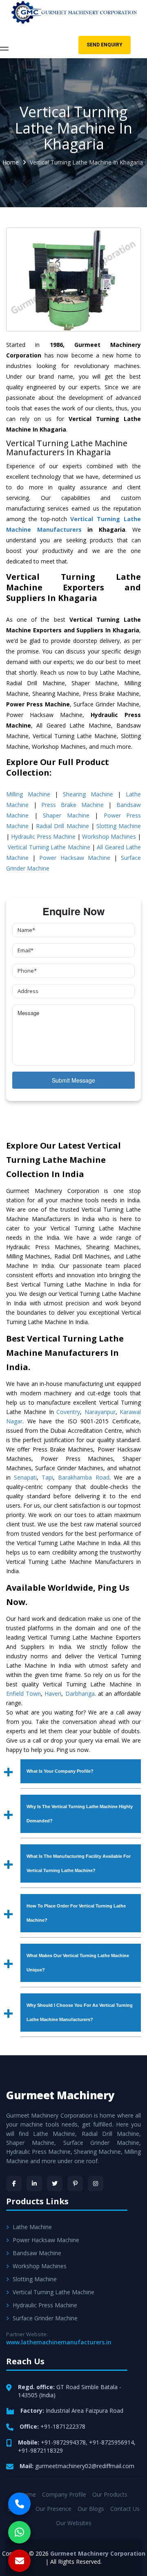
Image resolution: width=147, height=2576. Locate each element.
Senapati (25, 1477)
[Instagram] (96, 2184)
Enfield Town (23, 1694)
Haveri (53, 1694)
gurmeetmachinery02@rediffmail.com (85, 2466)
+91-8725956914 (111, 2442)
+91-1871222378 (63, 2426)
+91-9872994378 (63, 2442)
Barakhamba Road (84, 1477)
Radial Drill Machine (62, 826)
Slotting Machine (119, 826)
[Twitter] (55, 2184)
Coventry (68, 1412)
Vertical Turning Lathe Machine (49, 847)
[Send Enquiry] (19, 2561)
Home (11, 162)
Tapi (47, 1477)
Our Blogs (91, 2509)
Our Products (110, 2494)
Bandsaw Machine (37, 2253)
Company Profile (64, 2494)
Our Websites (74, 2523)
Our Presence (53, 2509)
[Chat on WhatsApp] (19, 2532)
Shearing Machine (88, 794)
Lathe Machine (32, 2227)
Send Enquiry (105, 45)
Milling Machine (28, 794)
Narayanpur (100, 1412)
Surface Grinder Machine (45, 2318)
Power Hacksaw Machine (75, 858)
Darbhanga (80, 1694)
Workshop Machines (109, 836)
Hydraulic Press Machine (43, 836)
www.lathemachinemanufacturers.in (59, 2342)
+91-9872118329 (40, 2450)
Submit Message (73, 1080)
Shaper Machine (66, 815)
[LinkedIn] (34, 2184)
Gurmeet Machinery (60, 2095)
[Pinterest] (75, 2184)
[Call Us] (19, 2504)
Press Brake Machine (72, 805)
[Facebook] (14, 2184)
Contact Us (125, 2509)
